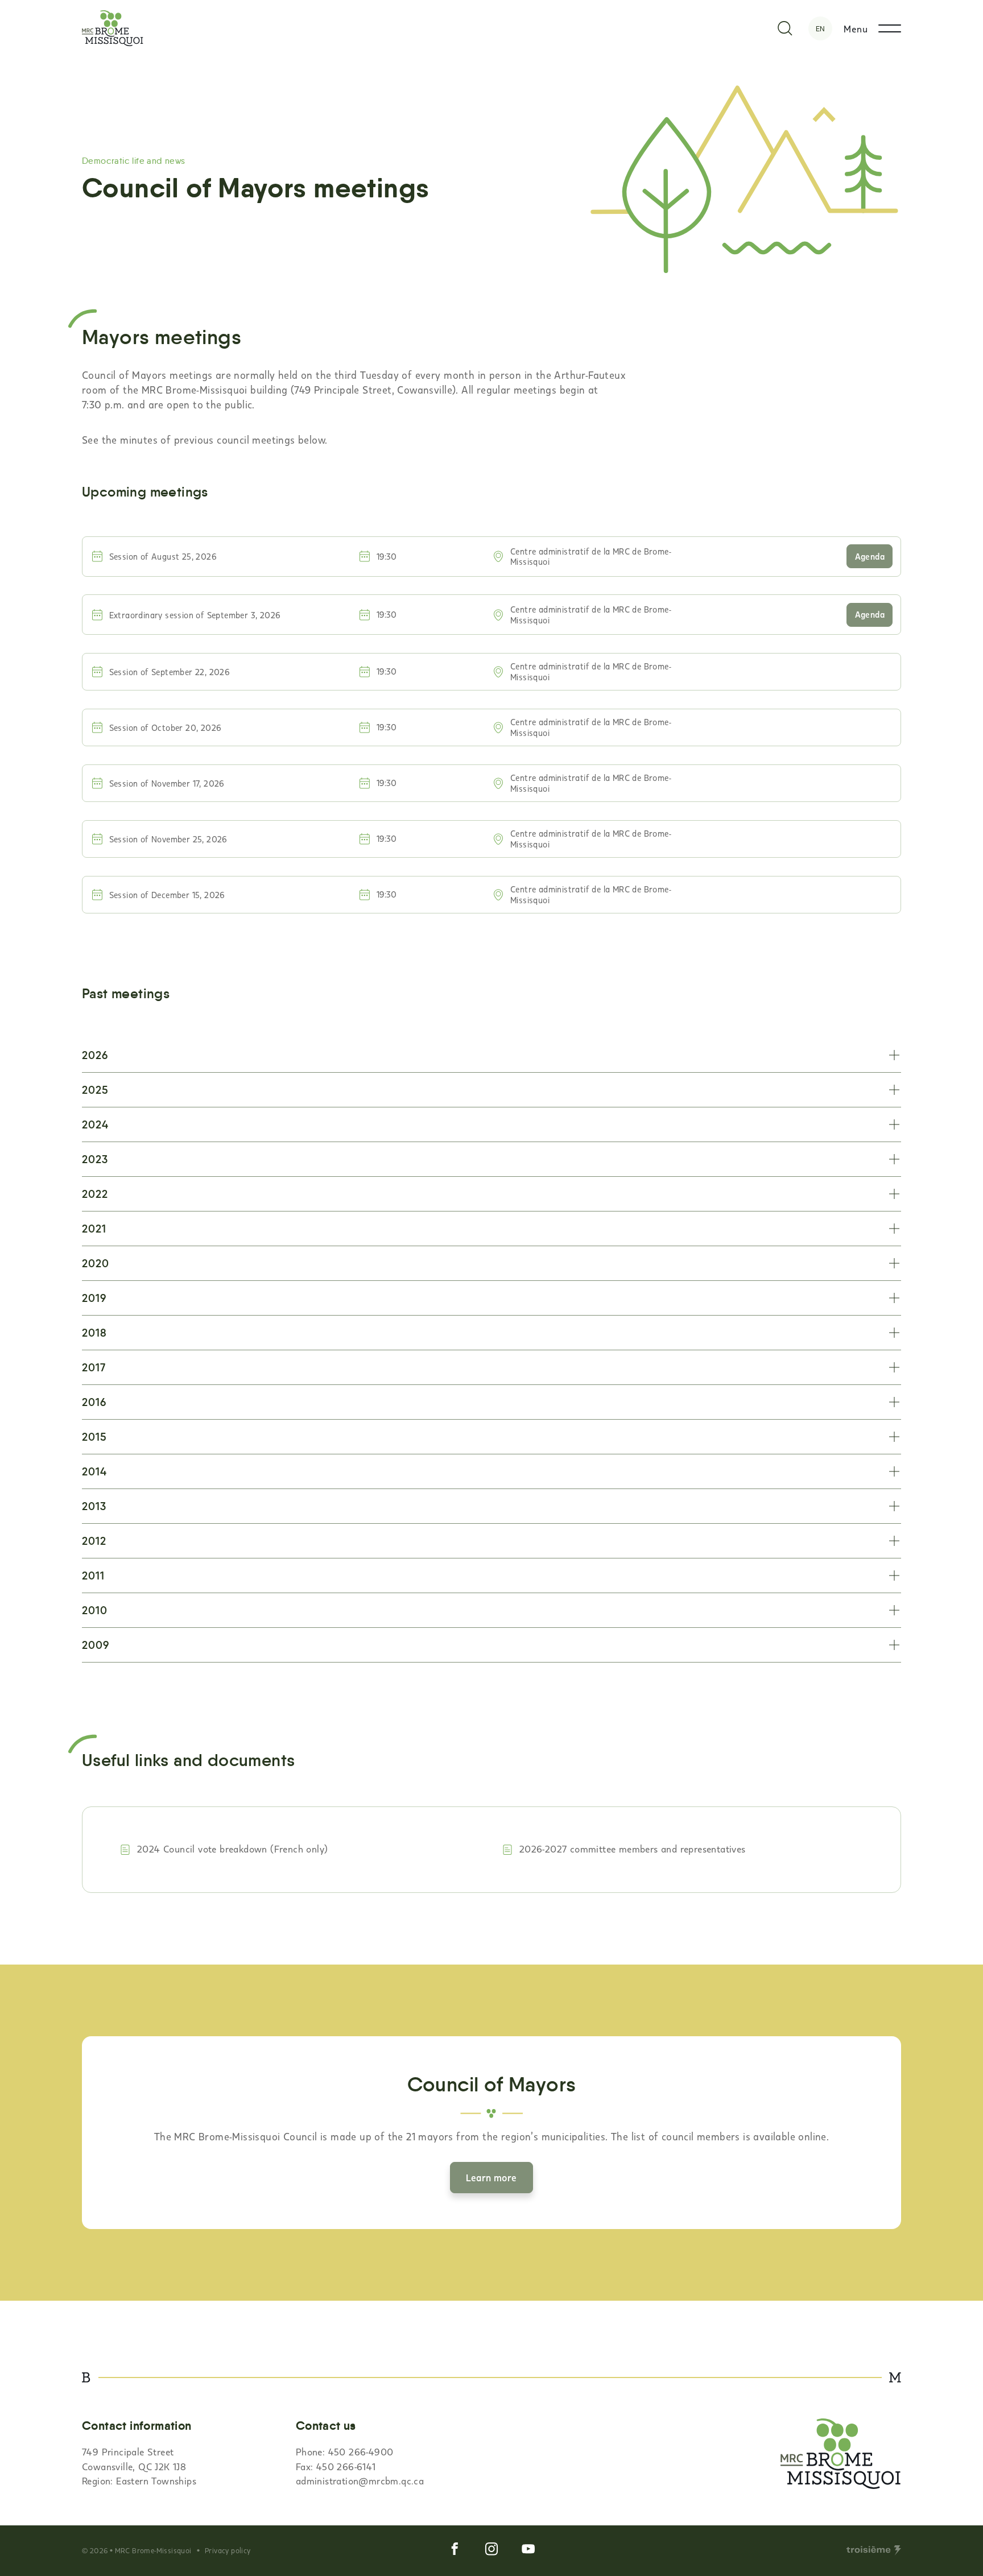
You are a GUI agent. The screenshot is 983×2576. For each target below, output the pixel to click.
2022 (95, 1194)
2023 (95, 1159)
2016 (94, 1402)
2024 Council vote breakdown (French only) (232, 1849)
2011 (93, 1576)
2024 (95, 1125)
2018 (94, 1333)
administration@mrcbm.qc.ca (360, 2480)
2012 (94, 1541)
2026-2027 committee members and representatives (633, 1849)
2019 (94, 1298)
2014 (94, 1472)
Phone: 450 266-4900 (345, 2451)
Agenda (870, 556)
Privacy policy (228, 2550)
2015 (94, 1437)
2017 (94, 1368)
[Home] (113, 28)
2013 (94, 1506)
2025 (95, 1090)
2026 (95, 1055)
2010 (95, 1610)
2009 (96, 1645)
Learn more (491, 2177)
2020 (96, 1264)
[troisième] (874, 2550)
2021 (94, 1229)
